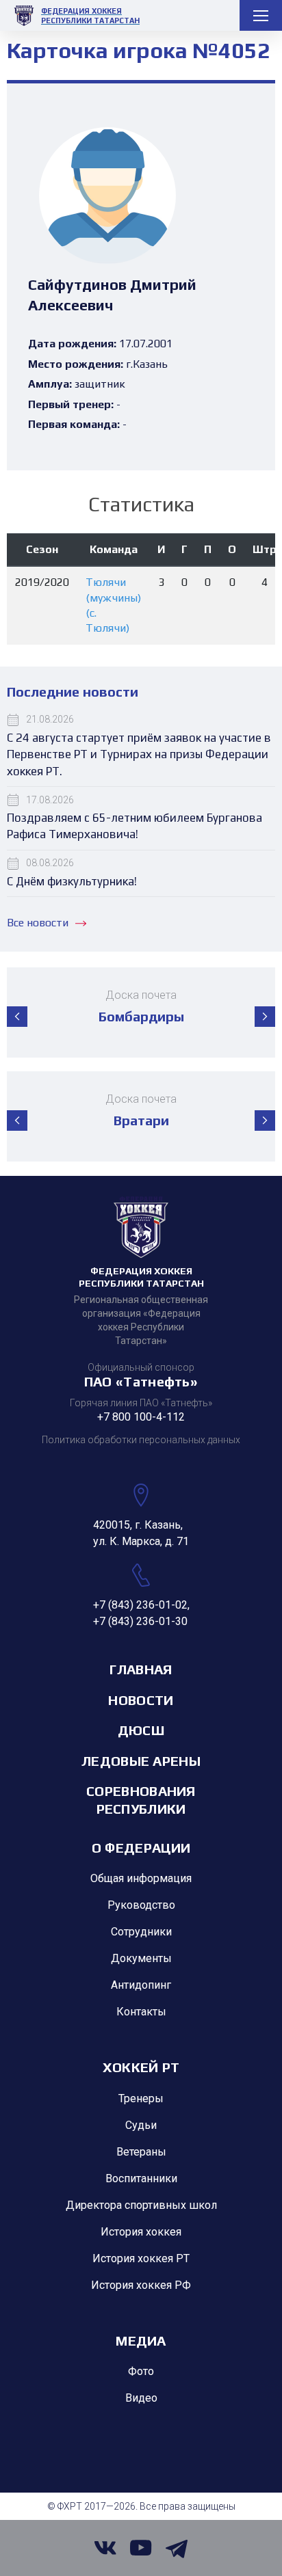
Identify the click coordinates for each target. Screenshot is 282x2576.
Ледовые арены (141, 1761)
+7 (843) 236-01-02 (140, 1605)
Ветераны (141, 2152)
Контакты (141, 2012)
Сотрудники (141, 1932)
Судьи (141, 2125)
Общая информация (141, 1878)
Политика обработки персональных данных (141, 1440)
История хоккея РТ (141, 2258)
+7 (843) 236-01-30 (140, 1621)
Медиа (141, 2340)
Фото (141, 2371)
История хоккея (141, 2232)
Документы (141, 1958)
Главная (141, 1669)
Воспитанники (141, 2178)
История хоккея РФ (141, 2285)
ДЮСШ (141, 1730)
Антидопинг (141, 1985)
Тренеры (141, 2098)
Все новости (38, 923)
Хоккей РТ (141, 2067)
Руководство (141, 1905)
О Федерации (141, 1848)
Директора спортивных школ (141, 2205)
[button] (17, 1017)
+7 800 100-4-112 (141, 1417)
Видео (141, 2398)
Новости (141, 1700)
